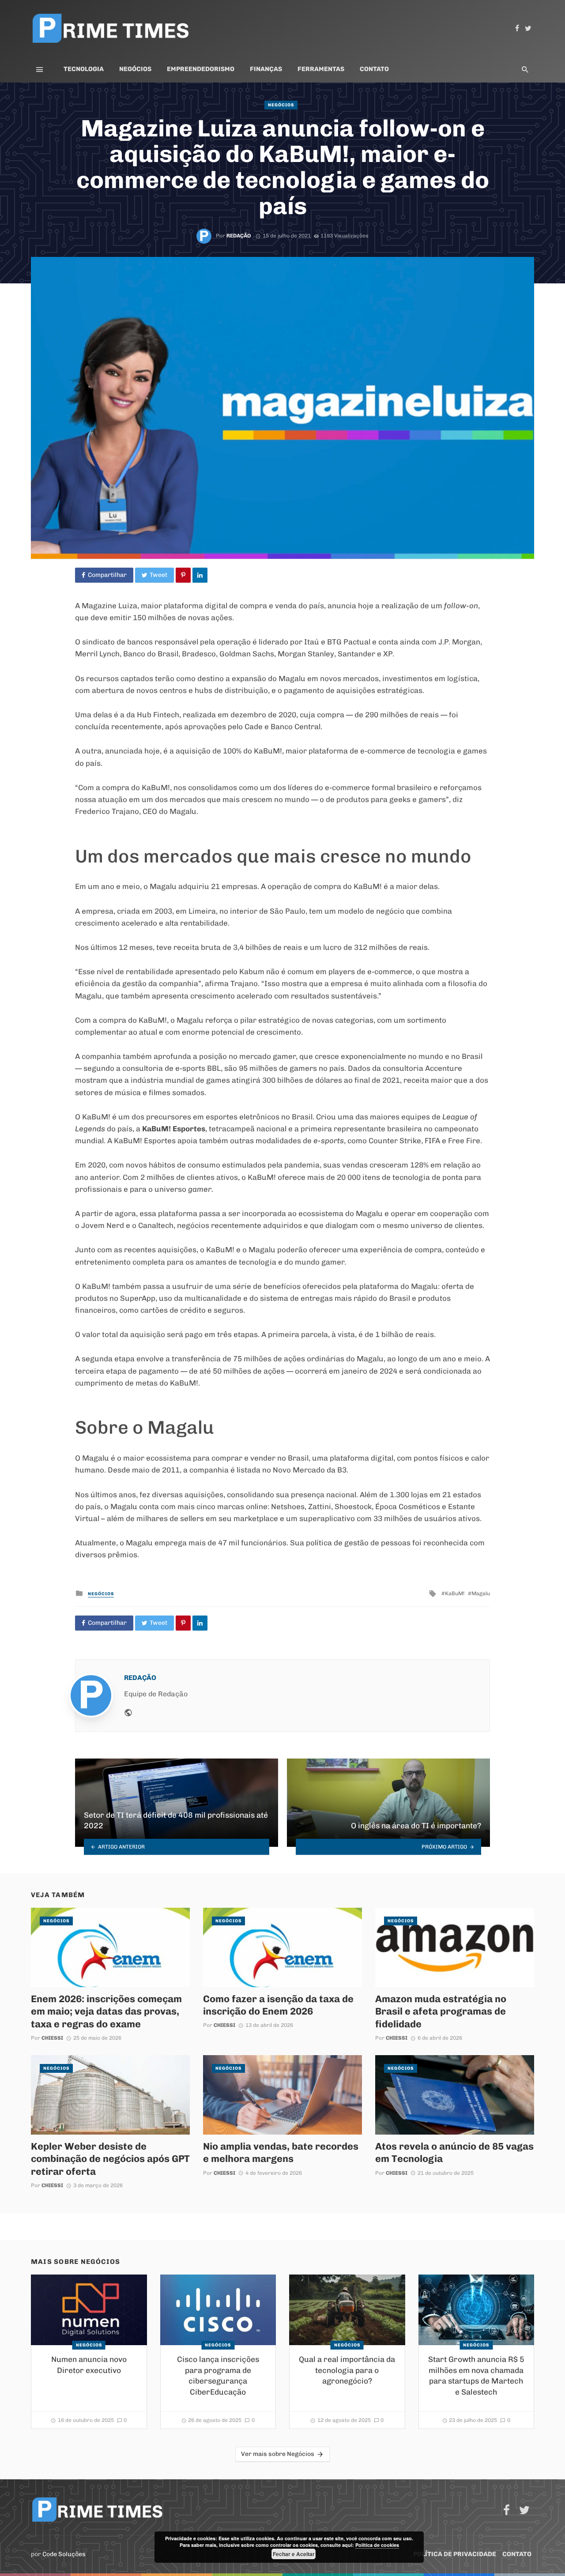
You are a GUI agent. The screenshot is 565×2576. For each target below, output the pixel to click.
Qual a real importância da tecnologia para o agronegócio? (347, 2370)
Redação (239, 236)
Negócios (135, 69)
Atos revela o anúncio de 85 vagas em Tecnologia (454, 2152)
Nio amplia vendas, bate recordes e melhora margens (281, 2152)
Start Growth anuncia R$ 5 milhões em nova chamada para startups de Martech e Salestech (476, 2376)
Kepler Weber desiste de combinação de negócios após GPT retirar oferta (110, 2159)
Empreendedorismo (201, 69)
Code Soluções (64, 2554)
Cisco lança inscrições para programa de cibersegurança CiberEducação (218, 2376)
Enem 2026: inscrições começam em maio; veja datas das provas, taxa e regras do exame (106, 2011)
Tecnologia (84, 69)
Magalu (481, 1593)
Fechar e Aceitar (294, 2554)
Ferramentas (321, 69)
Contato (374, 69)
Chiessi (52, 2038)
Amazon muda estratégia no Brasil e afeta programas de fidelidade (441, 2011)
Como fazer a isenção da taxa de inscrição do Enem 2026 (278, 2005)
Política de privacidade (455, 2554)
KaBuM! (455, 1593)
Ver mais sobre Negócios (278, 2454)
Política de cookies (377, 2545)
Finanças (266, 69)
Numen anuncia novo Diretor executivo (89, 2365)
